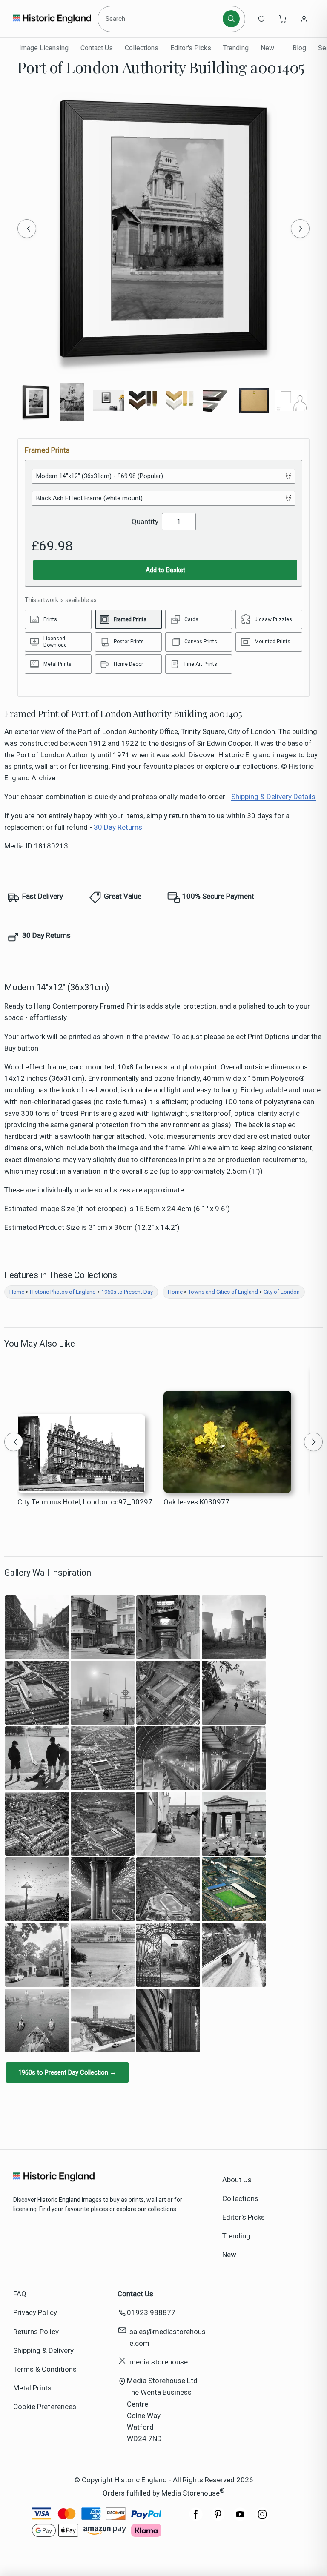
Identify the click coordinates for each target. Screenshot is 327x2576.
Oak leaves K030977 (196, 1502)
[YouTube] (240, 2519)
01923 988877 (151, 2312)
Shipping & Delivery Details (273, 797)
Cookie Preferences (45, 2407)
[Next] (300, 229)
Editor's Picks (191, 48)
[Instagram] (262, 2519)
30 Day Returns (118, 827)
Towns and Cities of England (223, 1292)
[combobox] (162, 19)
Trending (236, 48)
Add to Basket (165, 570)
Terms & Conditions (45, 2369)
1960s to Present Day (127, 1292)
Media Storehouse (191, 2493)
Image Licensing (44, 48)
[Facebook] (196, 2519)
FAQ (20, 2294)
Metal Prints (32, 2388)
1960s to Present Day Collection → (67, 2072)
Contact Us (97, 48)
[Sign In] (304, 19)
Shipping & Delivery (43, 2350)
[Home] (52, 19)
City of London (282, 1292)
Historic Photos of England (63, 1292)
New (267, 48)
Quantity (145, 522)
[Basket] (283, 19)
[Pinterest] (218, 2519)
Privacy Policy (35, 2312)
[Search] (231, 19)
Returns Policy (36, 2332)
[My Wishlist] (261, 19)
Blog (299, 48)
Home (17, 1292)
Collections (142, 48)
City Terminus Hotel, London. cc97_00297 (85, 1502)
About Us (237, 2180)
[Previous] (27, 229)
